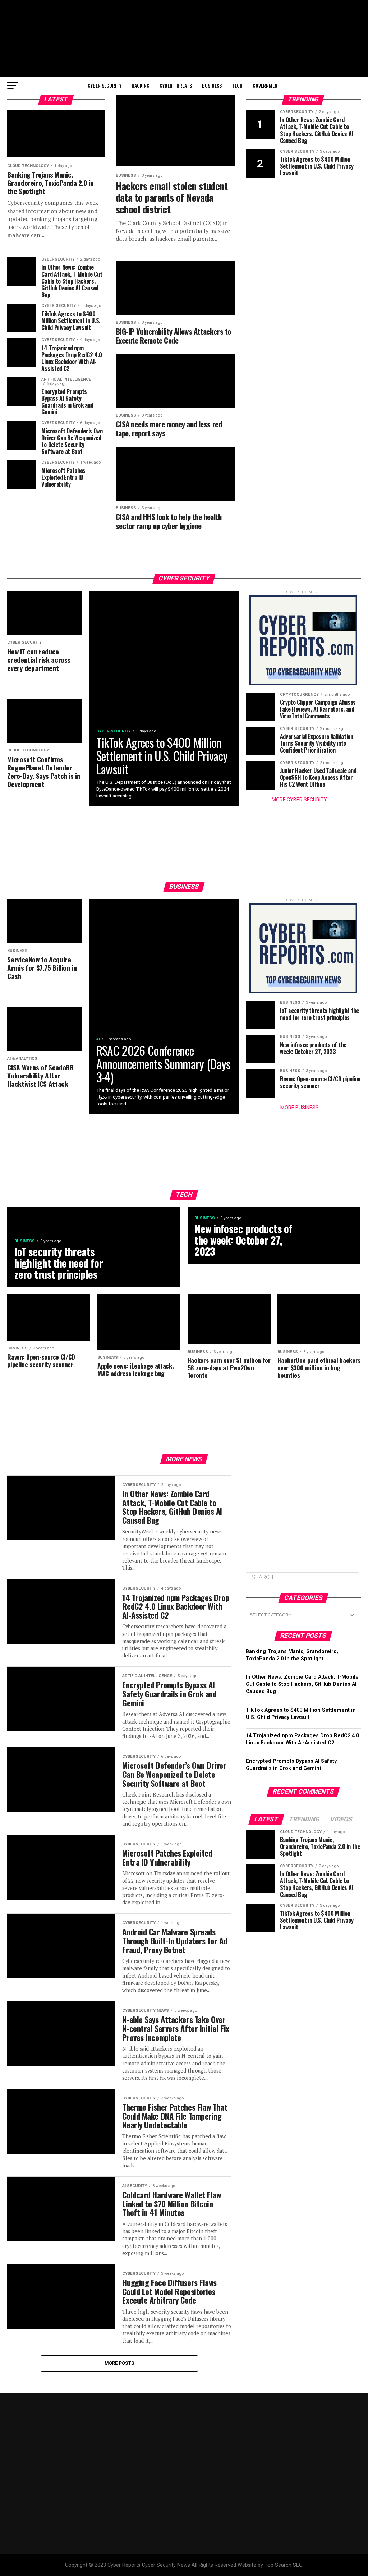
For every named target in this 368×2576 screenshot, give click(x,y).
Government (266, 85)
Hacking (141, 85)
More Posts (119, 2363)
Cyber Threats (176, 85)
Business (212, 85)
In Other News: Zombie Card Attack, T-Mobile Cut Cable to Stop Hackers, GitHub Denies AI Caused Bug (302, 1684)
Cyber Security (105, 85)
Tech (237, 85)
